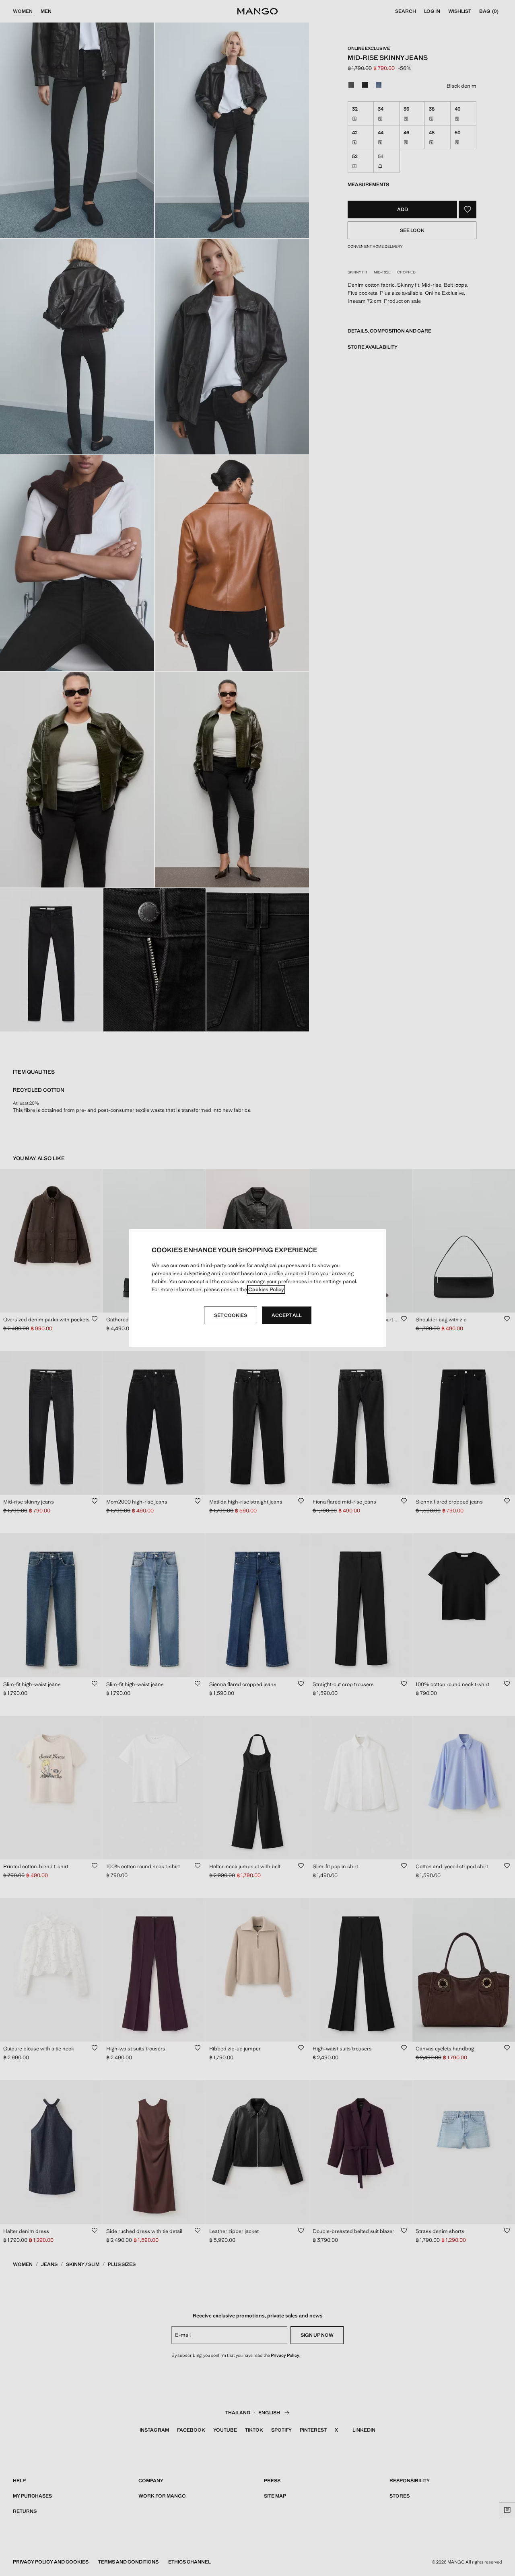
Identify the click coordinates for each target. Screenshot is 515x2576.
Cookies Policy (266, 1289)
